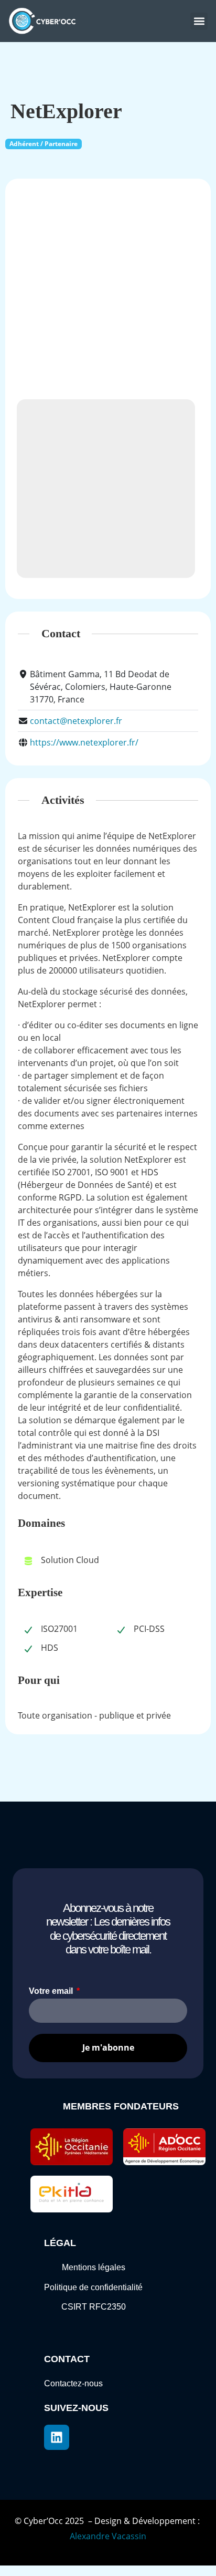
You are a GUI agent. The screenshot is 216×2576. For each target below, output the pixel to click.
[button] (199, 21)
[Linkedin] (57, 2437)
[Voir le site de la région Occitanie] (72, 2147)
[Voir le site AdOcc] (164, 2147)
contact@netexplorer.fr (76, 721)
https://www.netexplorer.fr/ (84, 742)
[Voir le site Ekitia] (72, 2194)
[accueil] (45, 21)
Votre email (52, 1991)
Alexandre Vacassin (108, 2536)
